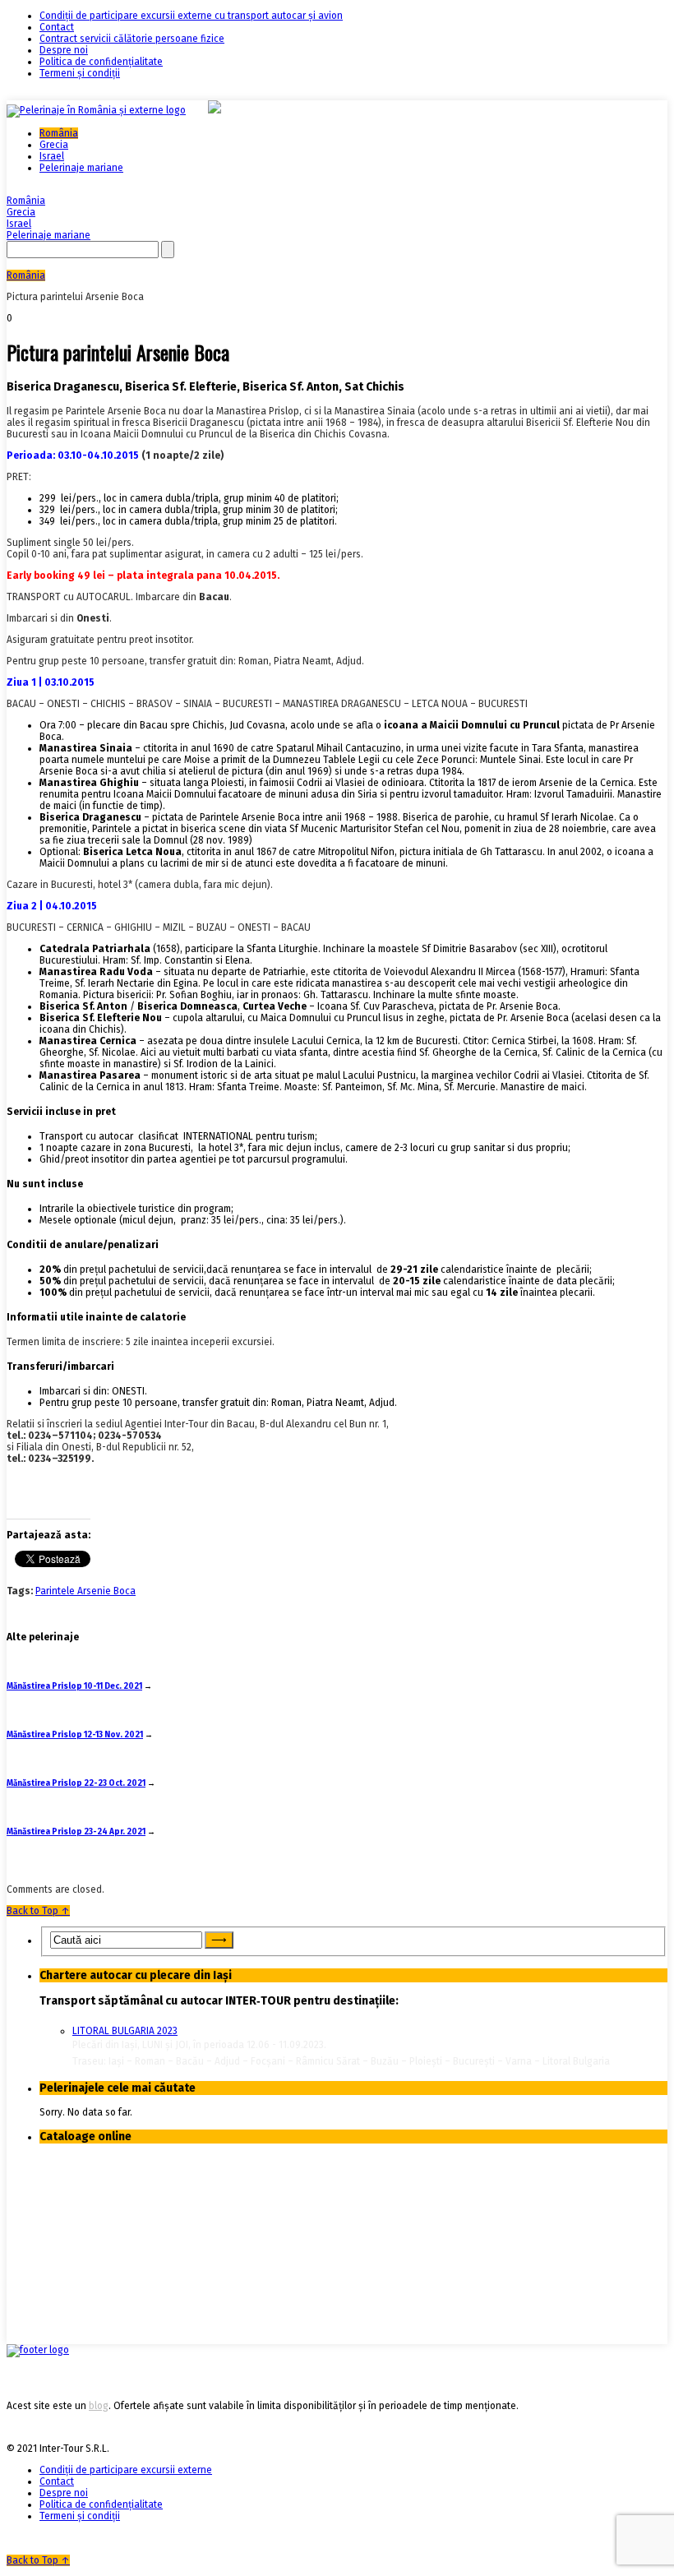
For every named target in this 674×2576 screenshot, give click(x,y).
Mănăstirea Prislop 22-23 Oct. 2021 (76, 1783)
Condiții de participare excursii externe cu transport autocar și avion (191, 16)
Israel (52, 156)
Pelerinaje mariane (81, 168)
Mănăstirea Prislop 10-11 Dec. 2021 (74, 1686)
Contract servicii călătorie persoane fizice (132, 39)
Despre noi (64, 50)
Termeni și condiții (80, 73)
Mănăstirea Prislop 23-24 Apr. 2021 (76, 1832)
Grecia (54, 145)
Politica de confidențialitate (101, 62)
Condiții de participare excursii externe (126, 2470)
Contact (57, 27)
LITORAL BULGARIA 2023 (125, 2031)
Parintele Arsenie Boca (85, 1591)
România (59, 133)
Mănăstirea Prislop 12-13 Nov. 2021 (75, 1735)
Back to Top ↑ (38, 1911)
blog (99, 2406)
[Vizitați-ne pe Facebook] (38, 2350)
